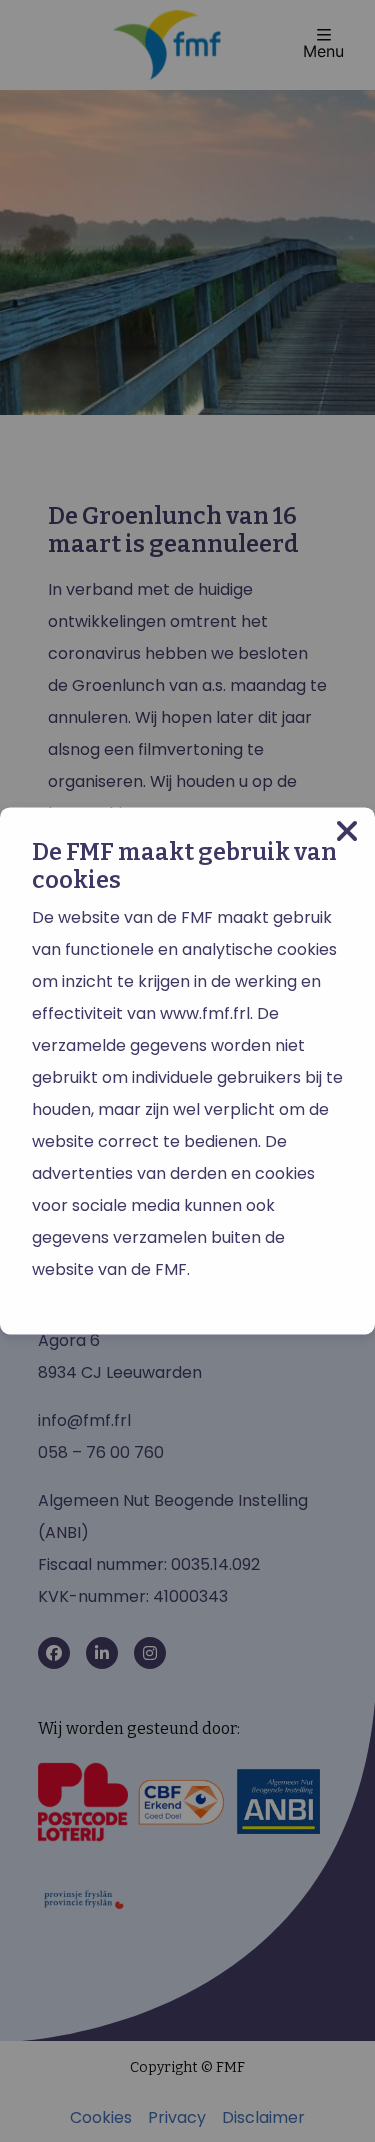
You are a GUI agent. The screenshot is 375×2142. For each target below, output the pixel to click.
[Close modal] (347, 831)
